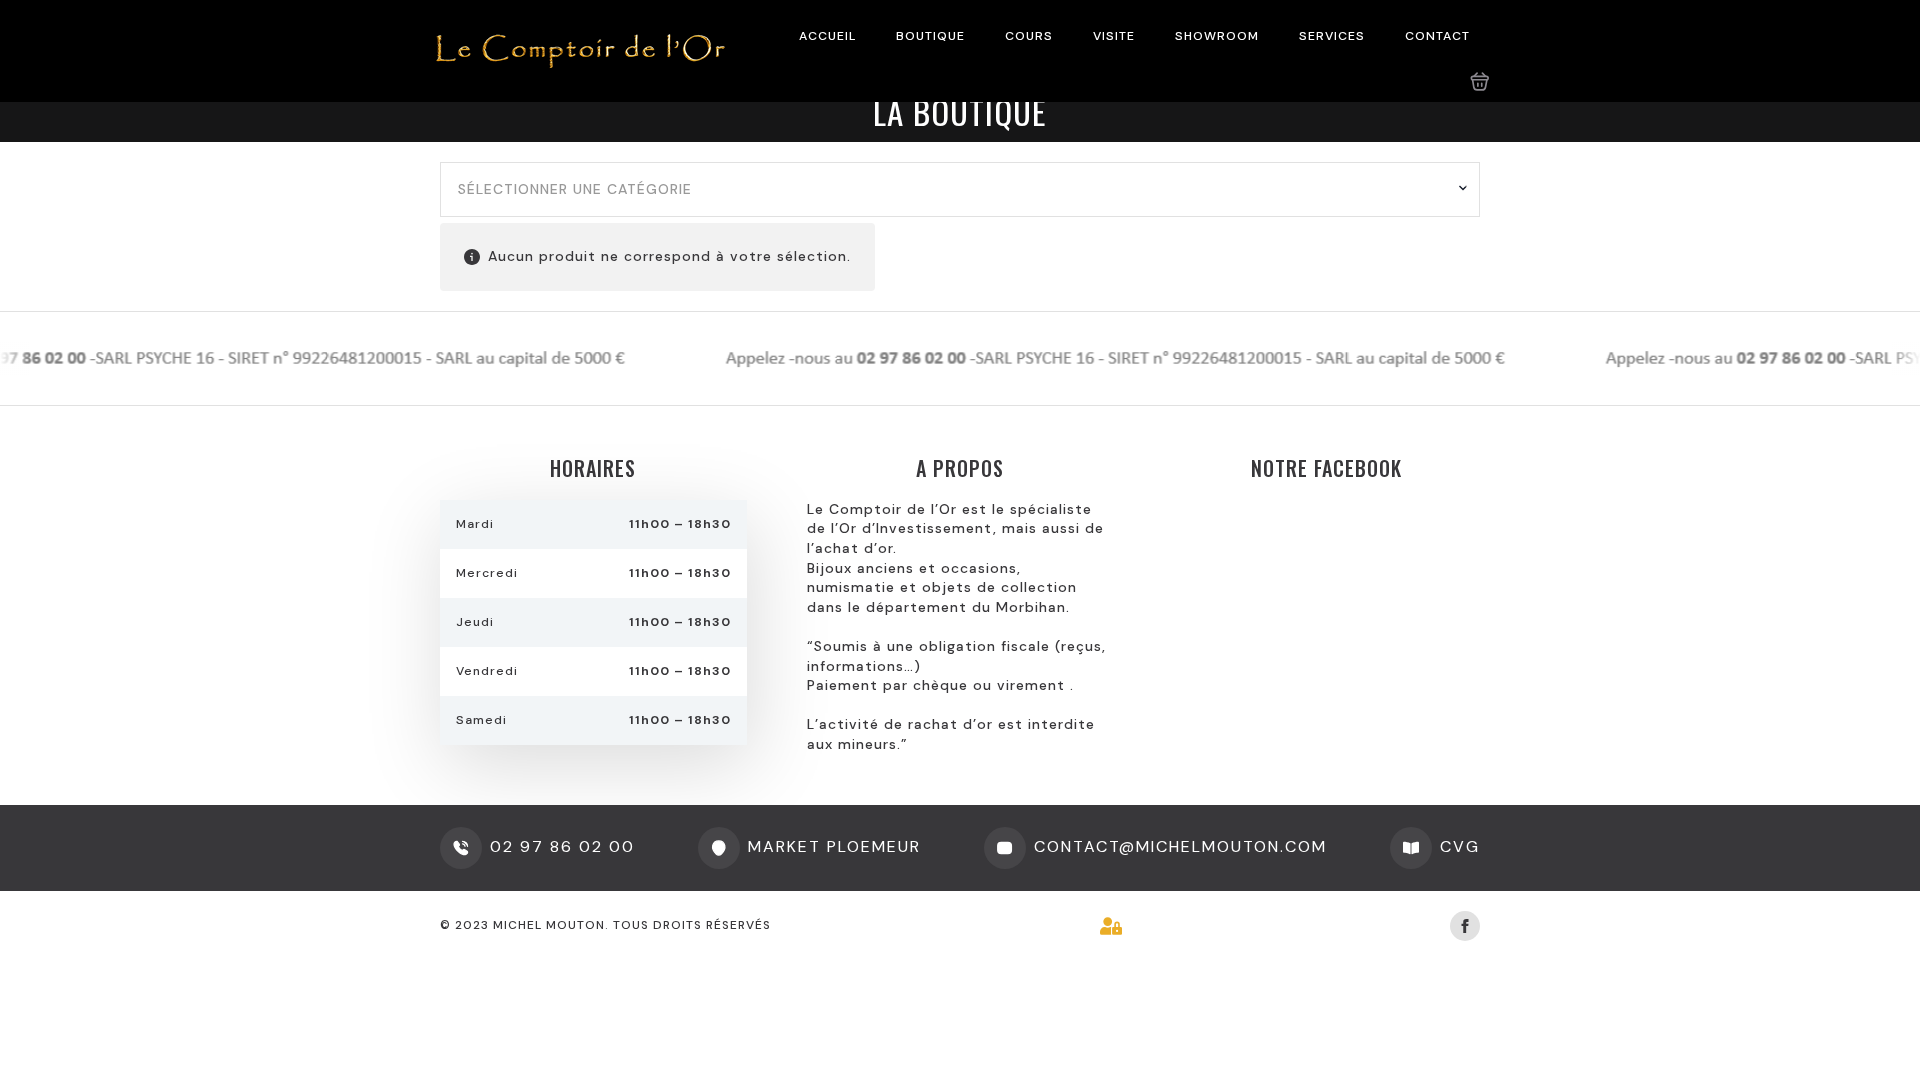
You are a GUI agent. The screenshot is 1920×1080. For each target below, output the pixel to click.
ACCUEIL (827, 36)
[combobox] (960, 190)
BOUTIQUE (930, 36)
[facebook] (1465, 926)
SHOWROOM (1217, 36)
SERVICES (1332, 36)
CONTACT (1437, 36)
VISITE (1114, 36)
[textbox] (952, 190)
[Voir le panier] (1480, 82)
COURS (1029, 36)
